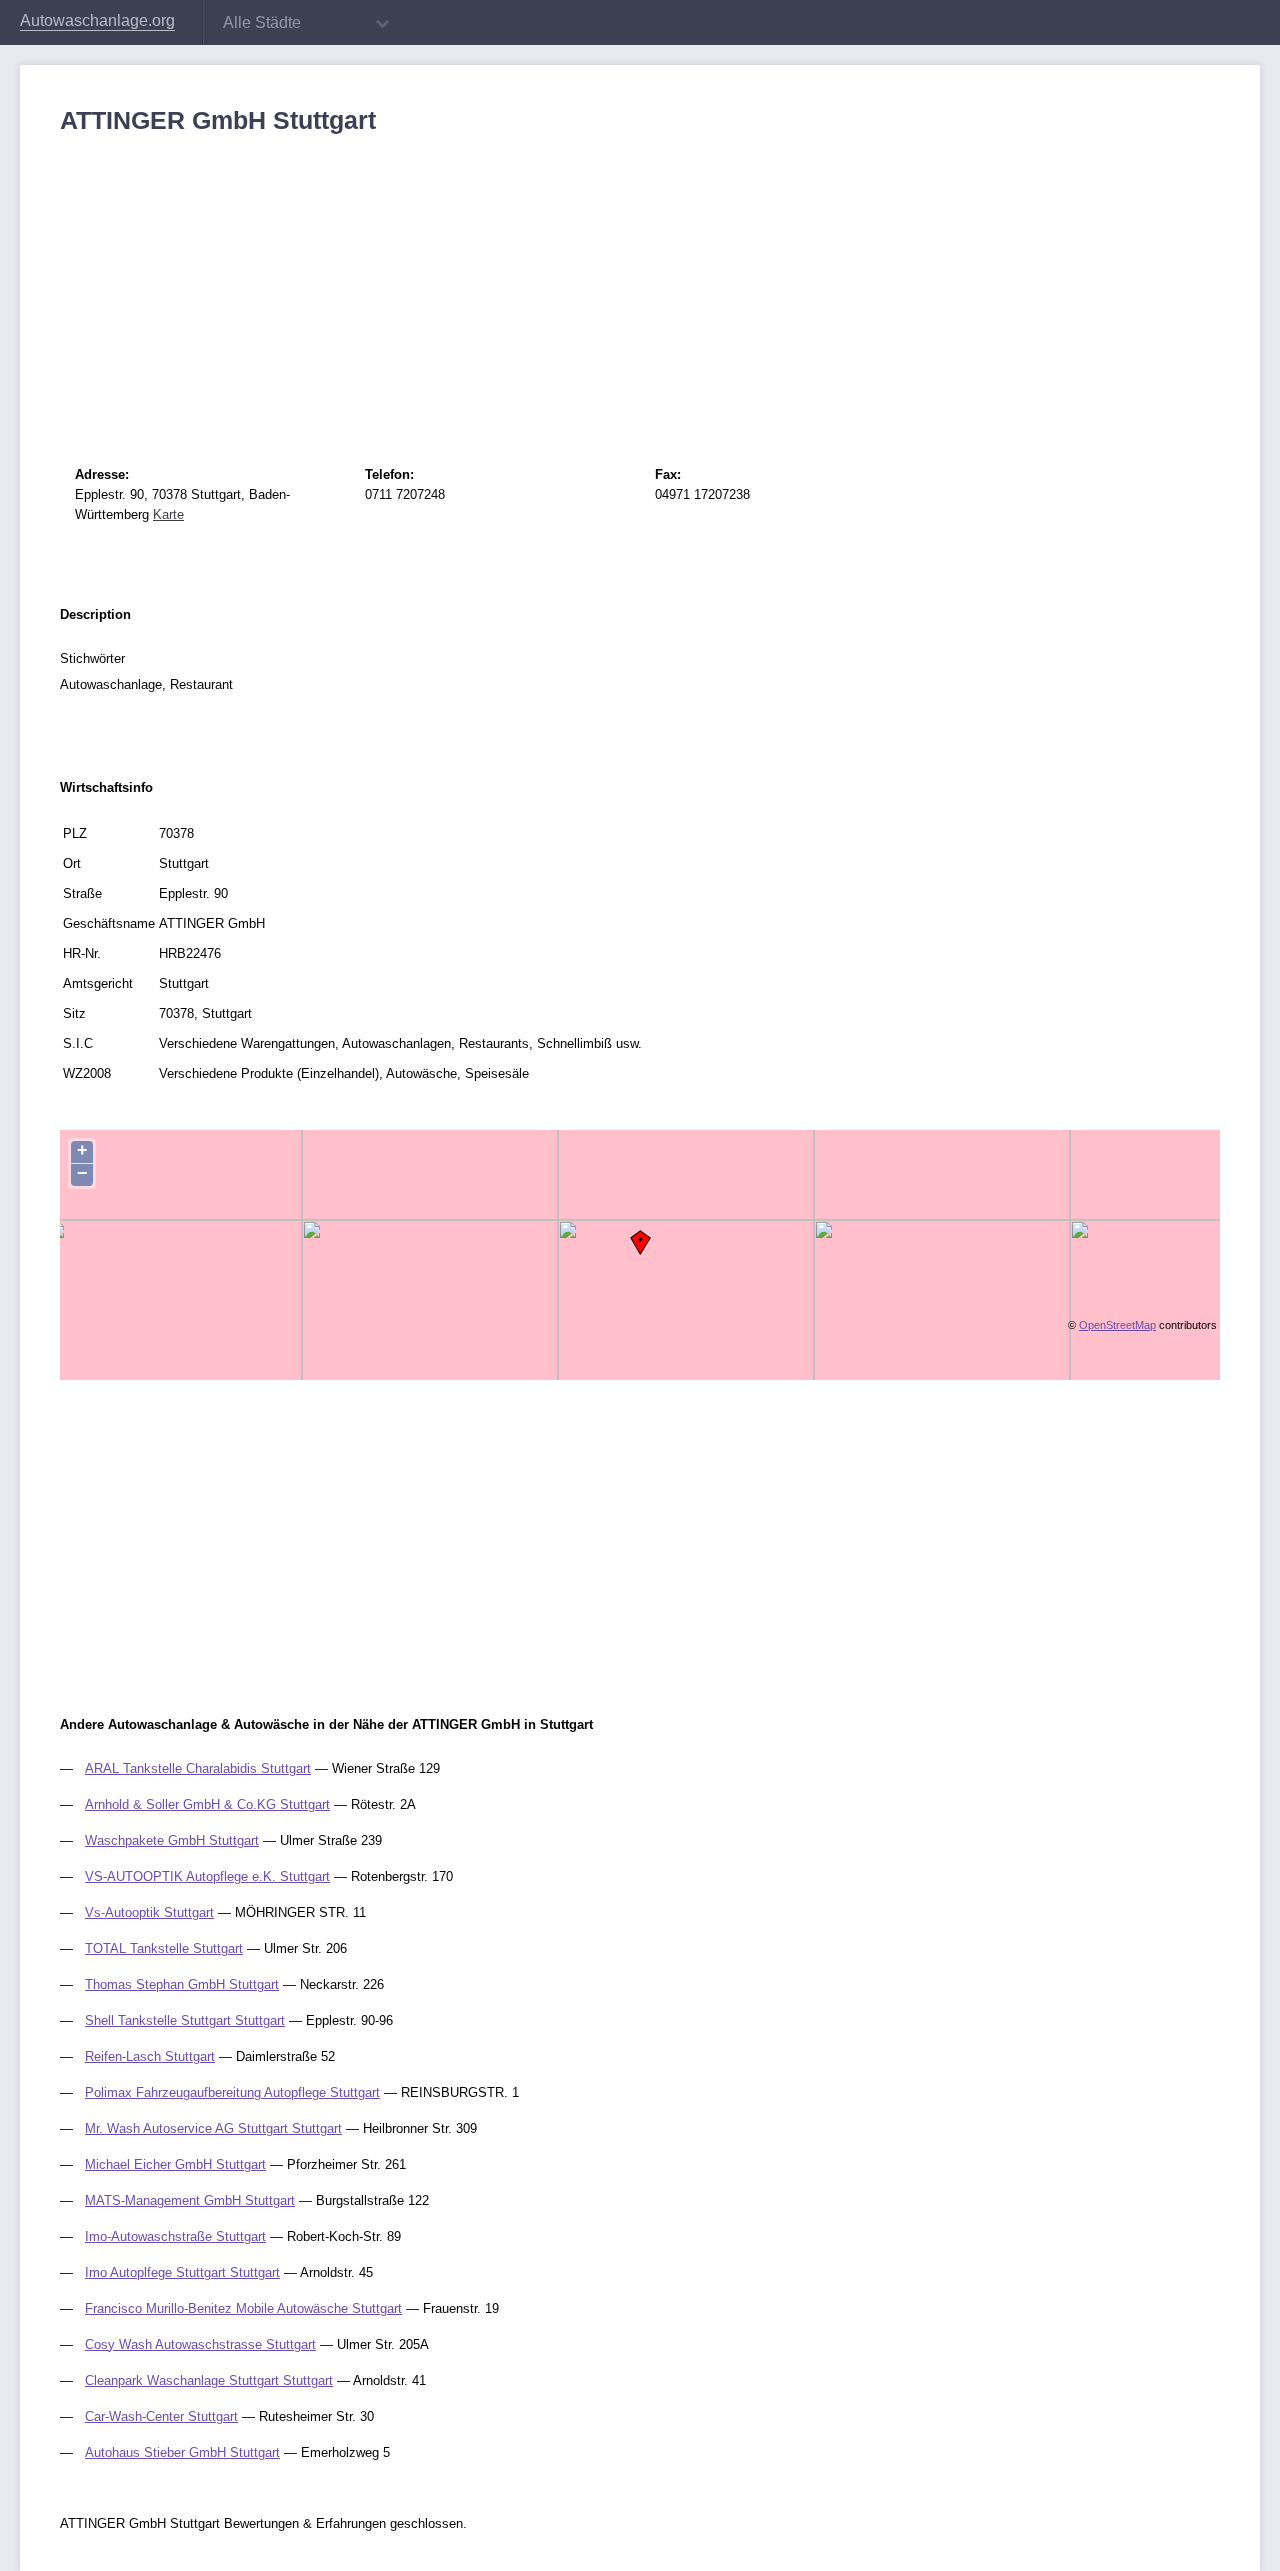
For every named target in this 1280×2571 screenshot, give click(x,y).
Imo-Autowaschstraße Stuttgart (175, 2236)
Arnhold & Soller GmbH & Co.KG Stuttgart (207, 1804)
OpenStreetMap (1117, 1325)
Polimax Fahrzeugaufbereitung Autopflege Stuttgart (232, 2092)
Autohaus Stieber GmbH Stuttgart (182, 2452)
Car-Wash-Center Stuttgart (161, 2416)
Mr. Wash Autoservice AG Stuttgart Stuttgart (213, 2128)
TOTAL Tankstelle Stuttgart (164, 1948)
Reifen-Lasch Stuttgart (150, 2056)
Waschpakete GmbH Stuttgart (172, 1840)
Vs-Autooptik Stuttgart (149, 1912)
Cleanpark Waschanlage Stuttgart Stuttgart (209, 2380)
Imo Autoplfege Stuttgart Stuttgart (182, 2272)
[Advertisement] (640, 285)
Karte (168, 514)
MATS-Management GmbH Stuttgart (190, 2200)
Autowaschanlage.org (97, 20)
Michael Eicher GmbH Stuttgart (175, 2164)
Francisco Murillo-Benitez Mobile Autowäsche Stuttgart (243, 2308)
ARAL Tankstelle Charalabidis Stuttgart (198, 1768)
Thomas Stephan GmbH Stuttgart (182, 1984)
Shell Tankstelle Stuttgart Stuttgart (185, 2020)
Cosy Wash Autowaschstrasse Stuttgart (200, 2344)
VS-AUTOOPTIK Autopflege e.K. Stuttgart (207, 1876)
